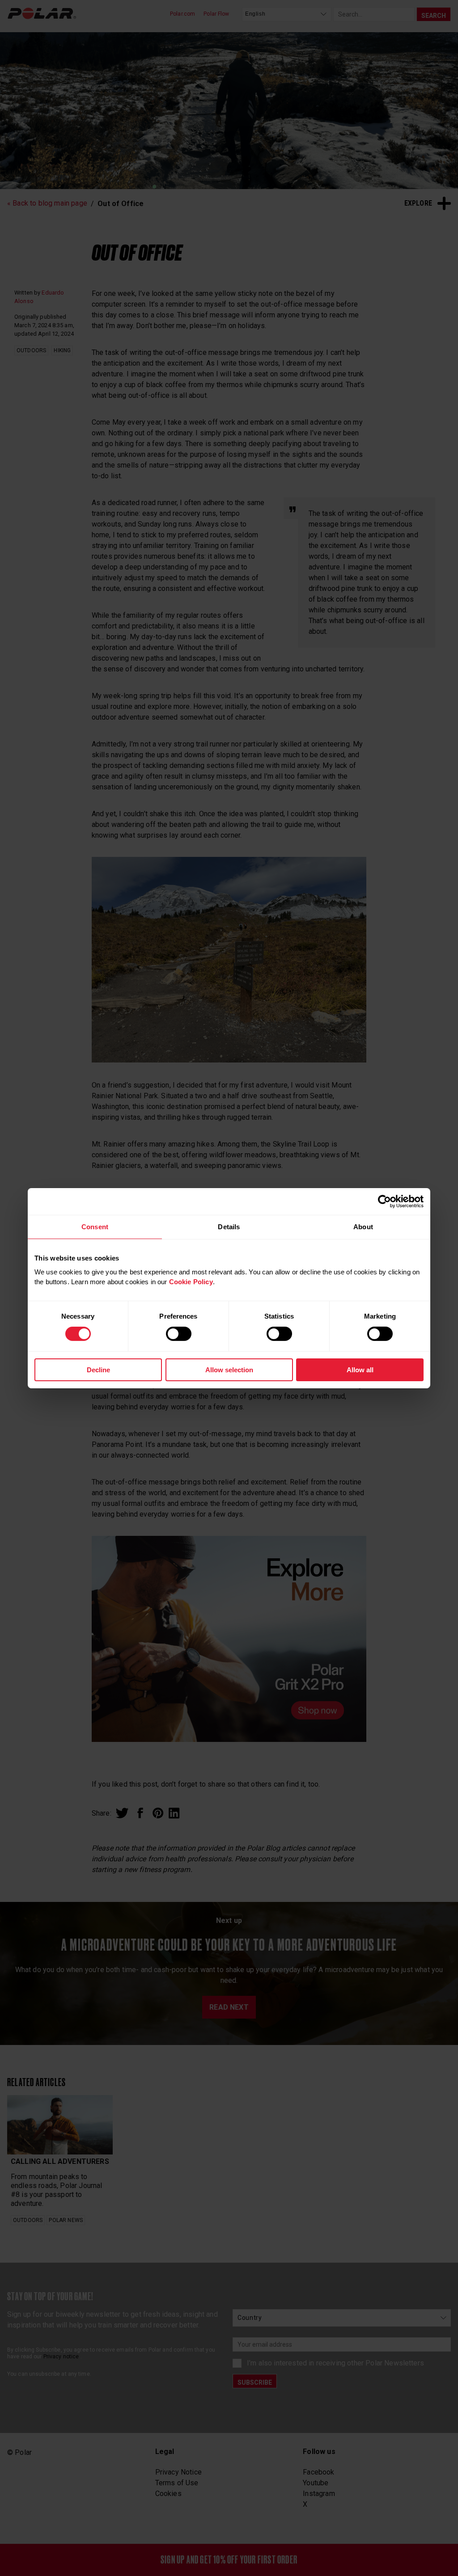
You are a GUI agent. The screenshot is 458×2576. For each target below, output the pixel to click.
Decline (98, 1370)
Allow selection (229, 1370)
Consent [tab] (95, 1226)
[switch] (179, 1334)
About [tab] (363, 1226)
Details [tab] (229, 1226)
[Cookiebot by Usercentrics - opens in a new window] (384, 1201)
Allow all (360, 1370)
